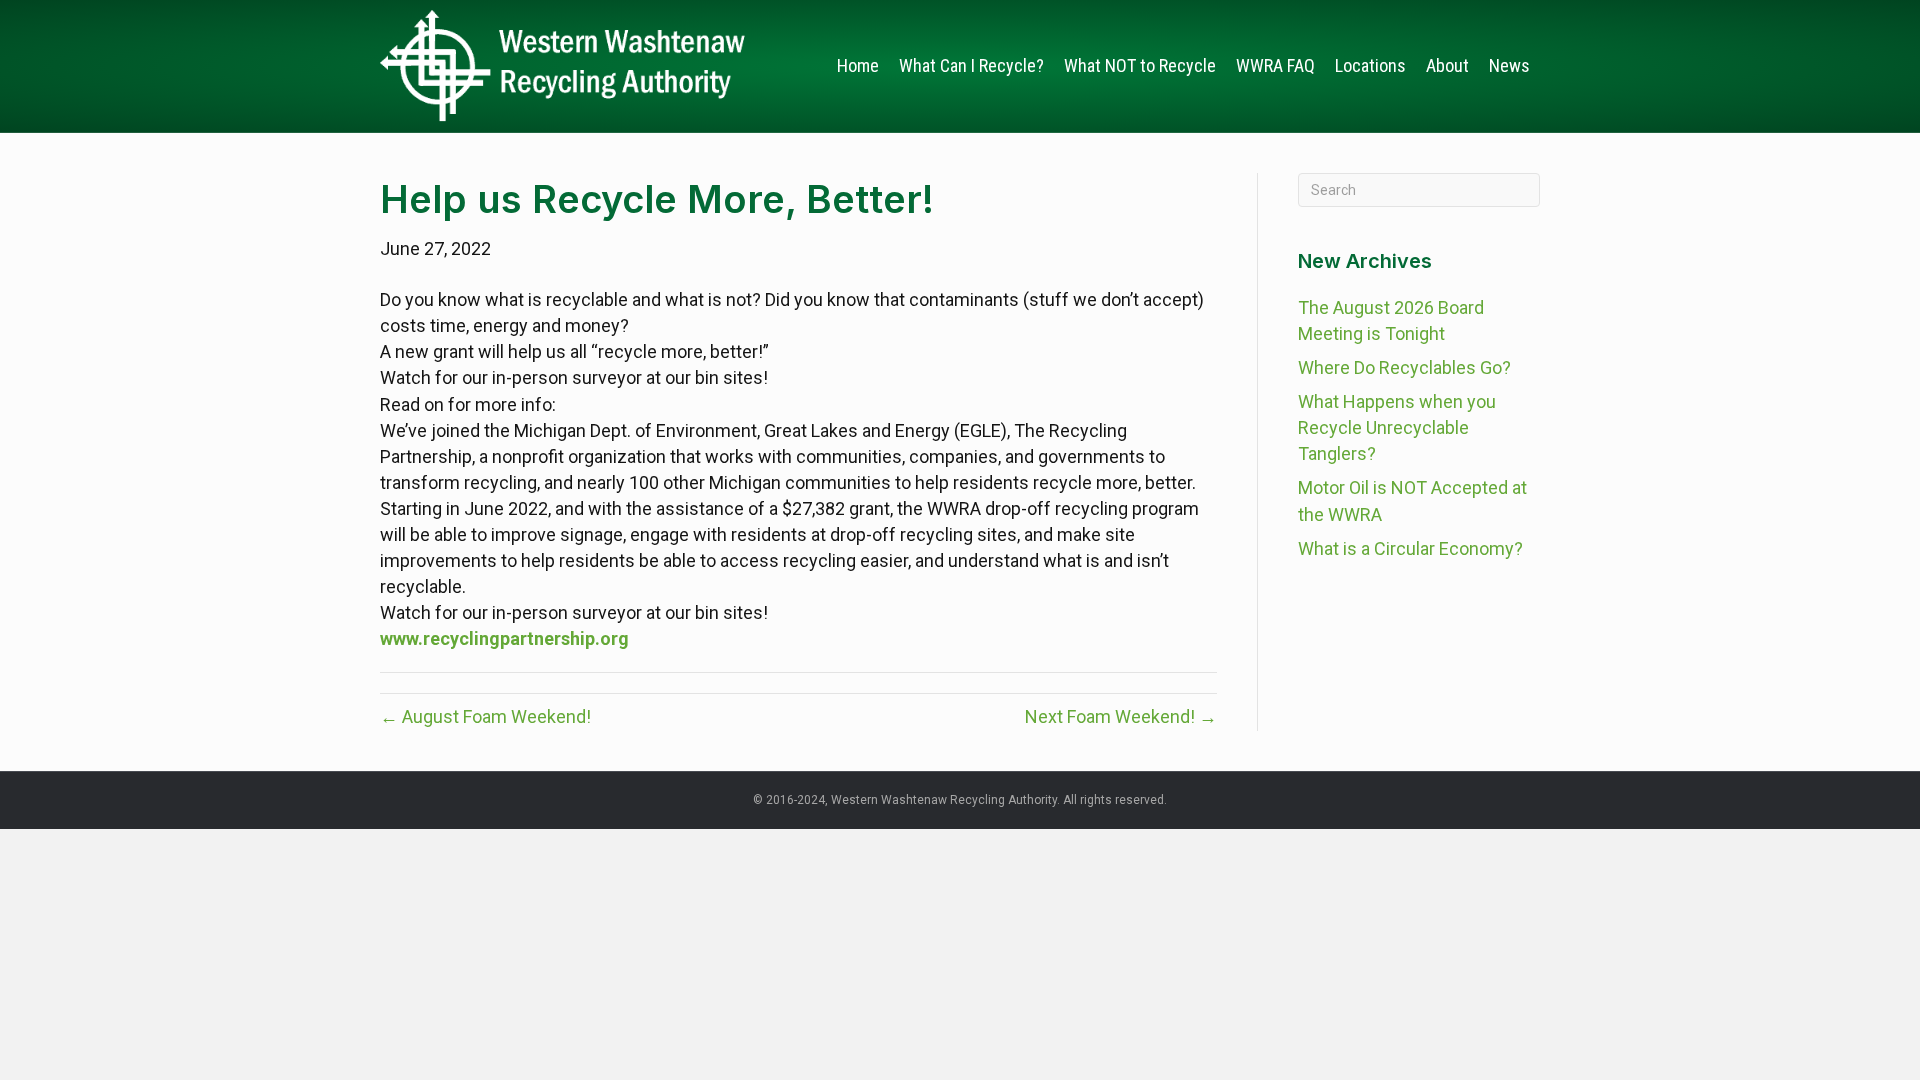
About (1447, 65)
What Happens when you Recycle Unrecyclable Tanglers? (1397, 427)
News (1509, 65)
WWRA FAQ (1275, 65)
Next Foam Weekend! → (1121, 716)
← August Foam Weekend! (485, 716)
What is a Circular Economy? (1410, 548)
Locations (1370, 65)
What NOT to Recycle (1140, 65)
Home (858, 65)
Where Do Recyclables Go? (1404, 367)
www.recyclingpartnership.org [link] (504, 638)
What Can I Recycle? (971, 65)
